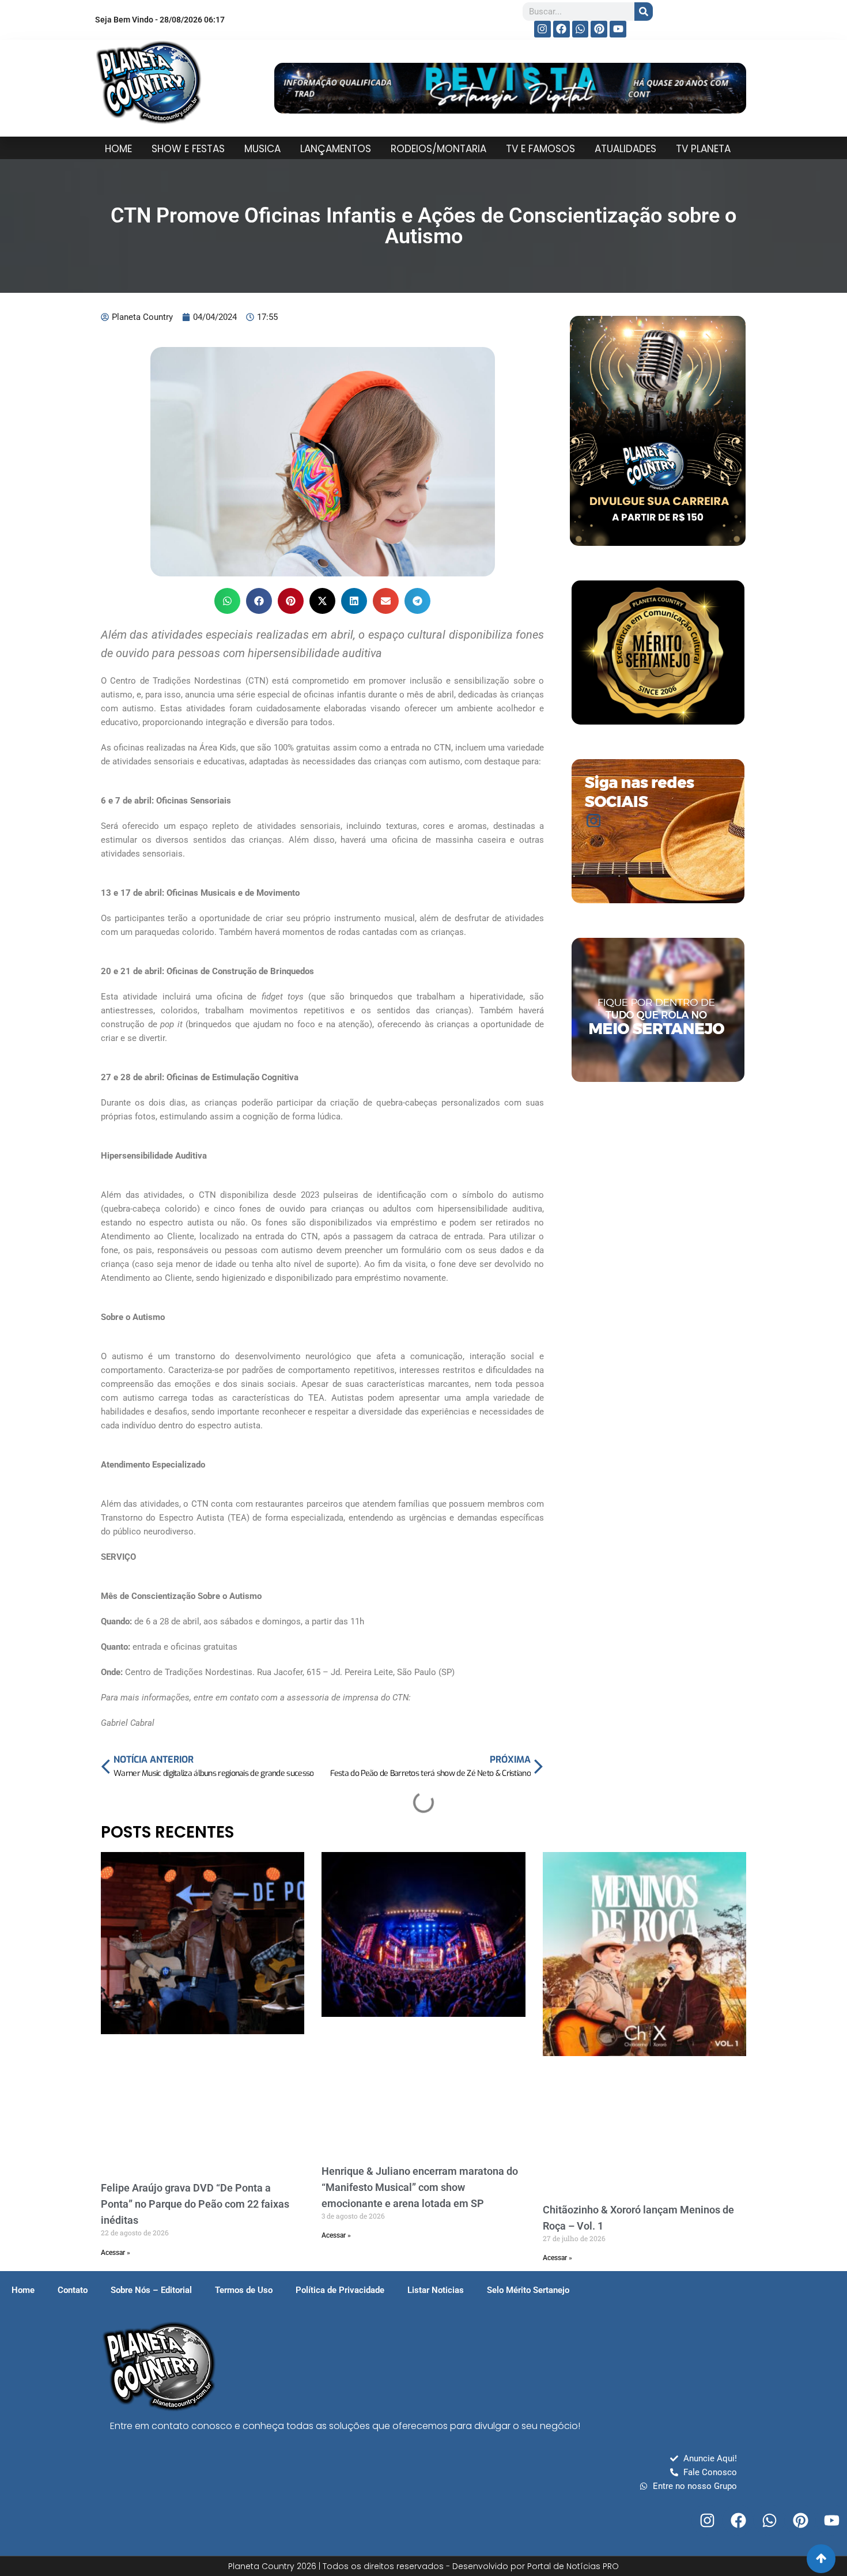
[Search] (644, 12)
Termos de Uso (244, 2290)
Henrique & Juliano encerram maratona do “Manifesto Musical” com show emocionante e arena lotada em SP (420, 2187)
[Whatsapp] (581, 29)
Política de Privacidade (340, 2290)
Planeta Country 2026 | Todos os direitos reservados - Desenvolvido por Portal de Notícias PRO (423, 2566)
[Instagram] (542, 29)
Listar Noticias (436, 2290)
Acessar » (116, 2253)
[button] (227, 601)
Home (23, 2290)
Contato (73, 2290)
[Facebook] (561, 29)
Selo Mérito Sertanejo (528, 2290)
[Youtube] (618, 29)
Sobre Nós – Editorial (151, 2290)
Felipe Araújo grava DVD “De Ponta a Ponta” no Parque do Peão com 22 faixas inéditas (195, 2204)
